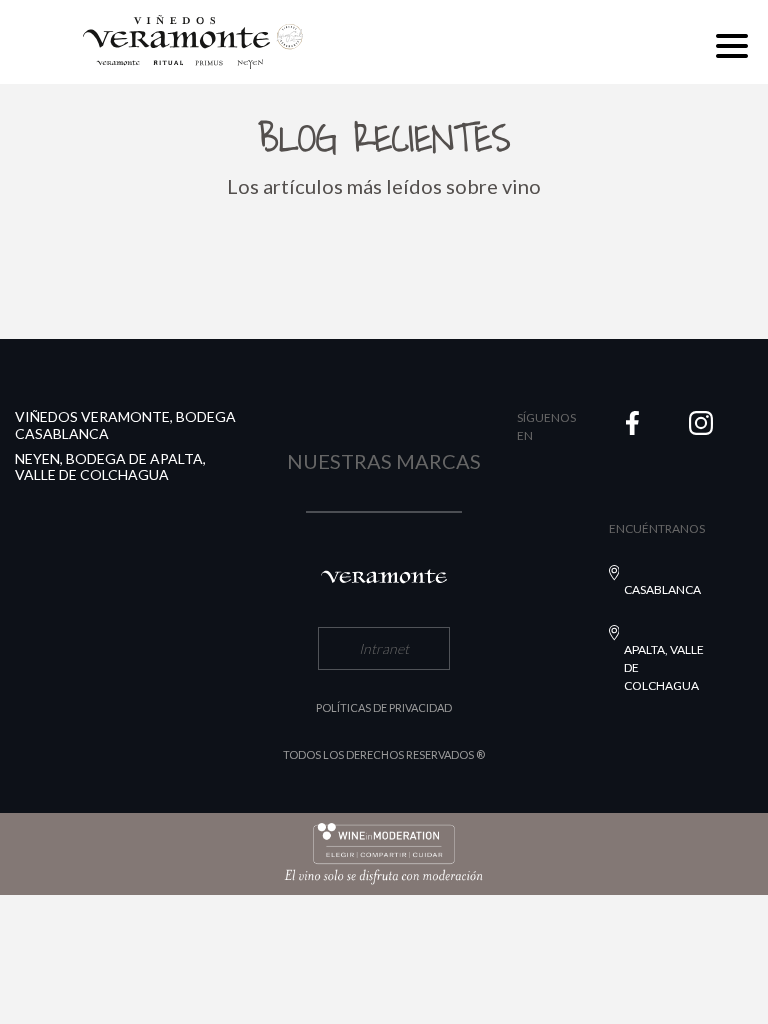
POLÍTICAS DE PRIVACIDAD (384, 707)
